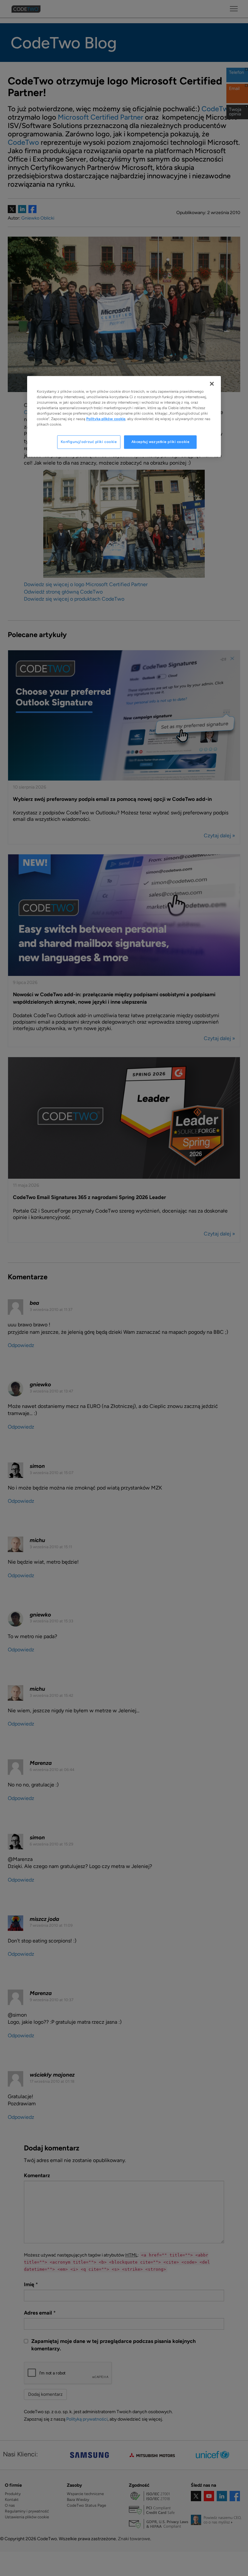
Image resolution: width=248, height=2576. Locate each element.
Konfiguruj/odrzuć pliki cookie (89, 442)
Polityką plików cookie (106, 419)
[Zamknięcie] (212, 384)
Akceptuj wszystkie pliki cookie (160, 442)
